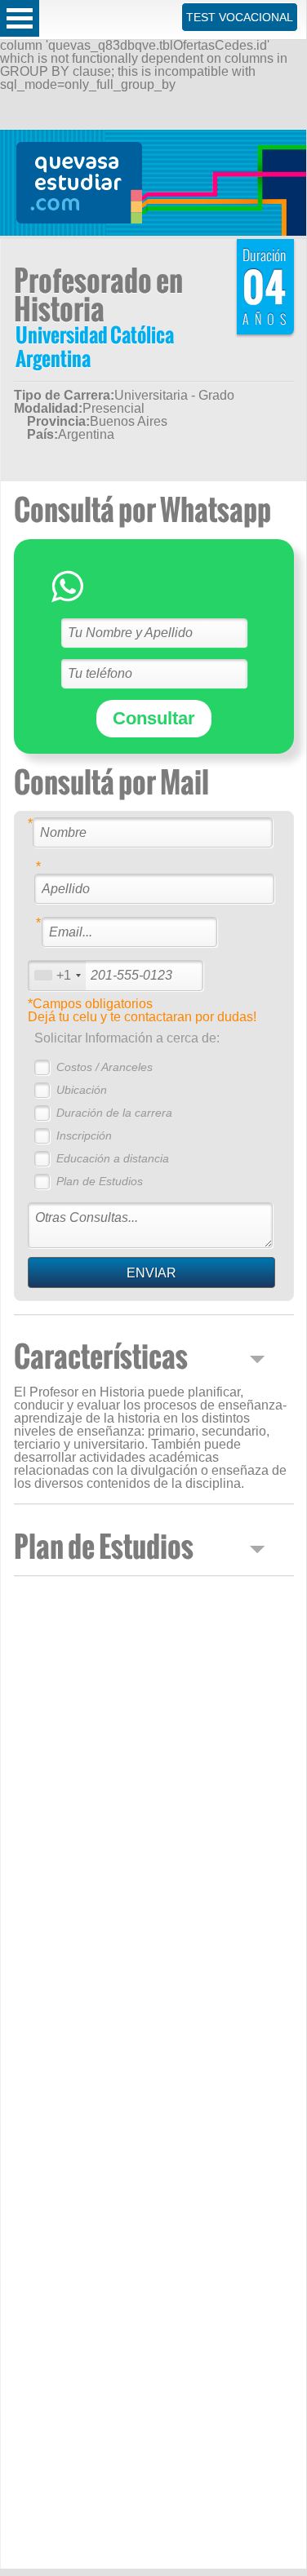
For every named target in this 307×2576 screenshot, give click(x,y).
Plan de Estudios (100, 1181)
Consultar (154, 718)
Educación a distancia (113, 1158)
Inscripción (84, 1135)
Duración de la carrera (114, 1113)
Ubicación (82, 1090)
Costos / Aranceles (105, 1067)
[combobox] (57, 975)
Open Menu (20, 18)
